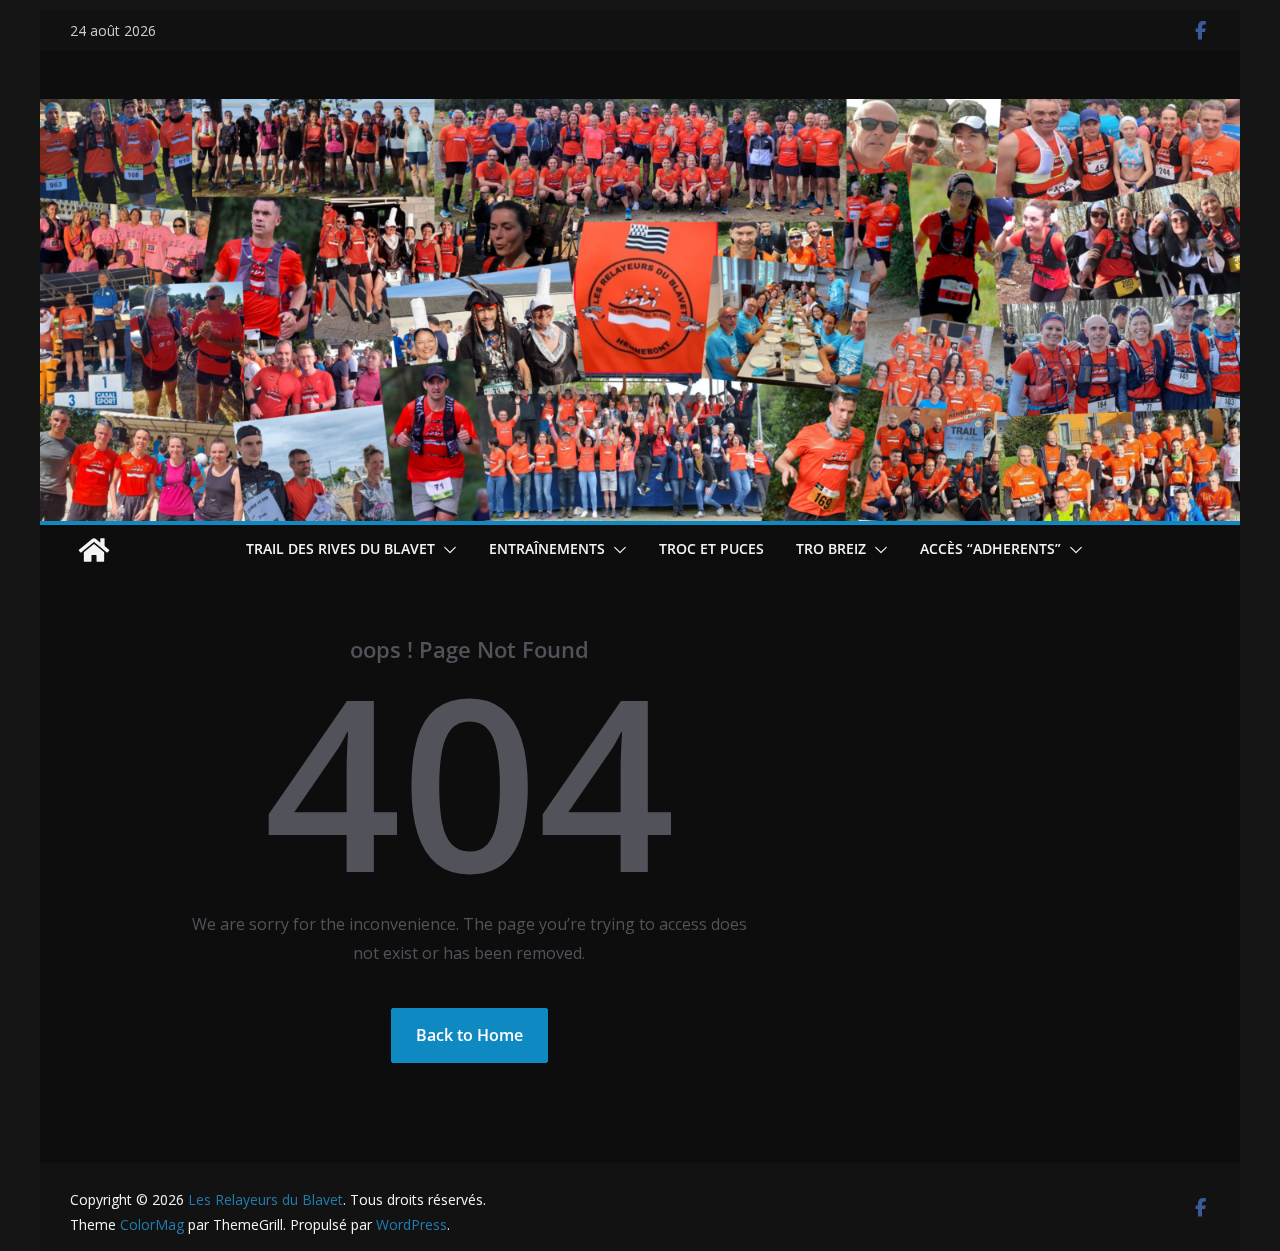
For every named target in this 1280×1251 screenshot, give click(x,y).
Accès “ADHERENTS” (990, 548)
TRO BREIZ (831, 548)
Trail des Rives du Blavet (340, 548)
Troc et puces (711, 548)
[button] (446, 550)
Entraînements (547, 548)
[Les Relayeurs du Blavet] (94, 550)
